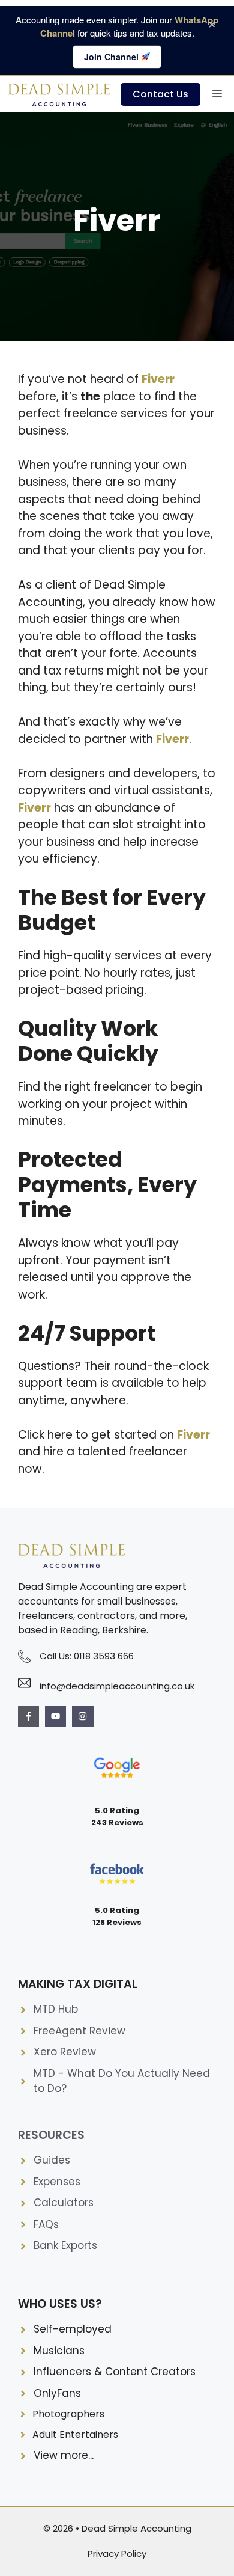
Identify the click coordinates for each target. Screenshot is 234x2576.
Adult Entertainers (75, 2434)
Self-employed (73, 2329)
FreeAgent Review (79, 2031)
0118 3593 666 (104, 1656)
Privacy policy (117, 2553)
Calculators (64, 2203)
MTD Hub (56, 2009)
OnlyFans (57, 2393)
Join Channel (112, 57)
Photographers (68, 2414)
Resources (51, 2135)
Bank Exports (65, 2245)
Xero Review (65, 2052)
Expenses (57, 2182)
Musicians (59, 2351)
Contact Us (160, 94)
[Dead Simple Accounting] (60, 94)
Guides (52, 2160)
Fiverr (193, 1435)
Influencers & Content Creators (115, 2372)
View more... (64, 2455)
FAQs (46, 2224)
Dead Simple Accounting (136, 2528)
